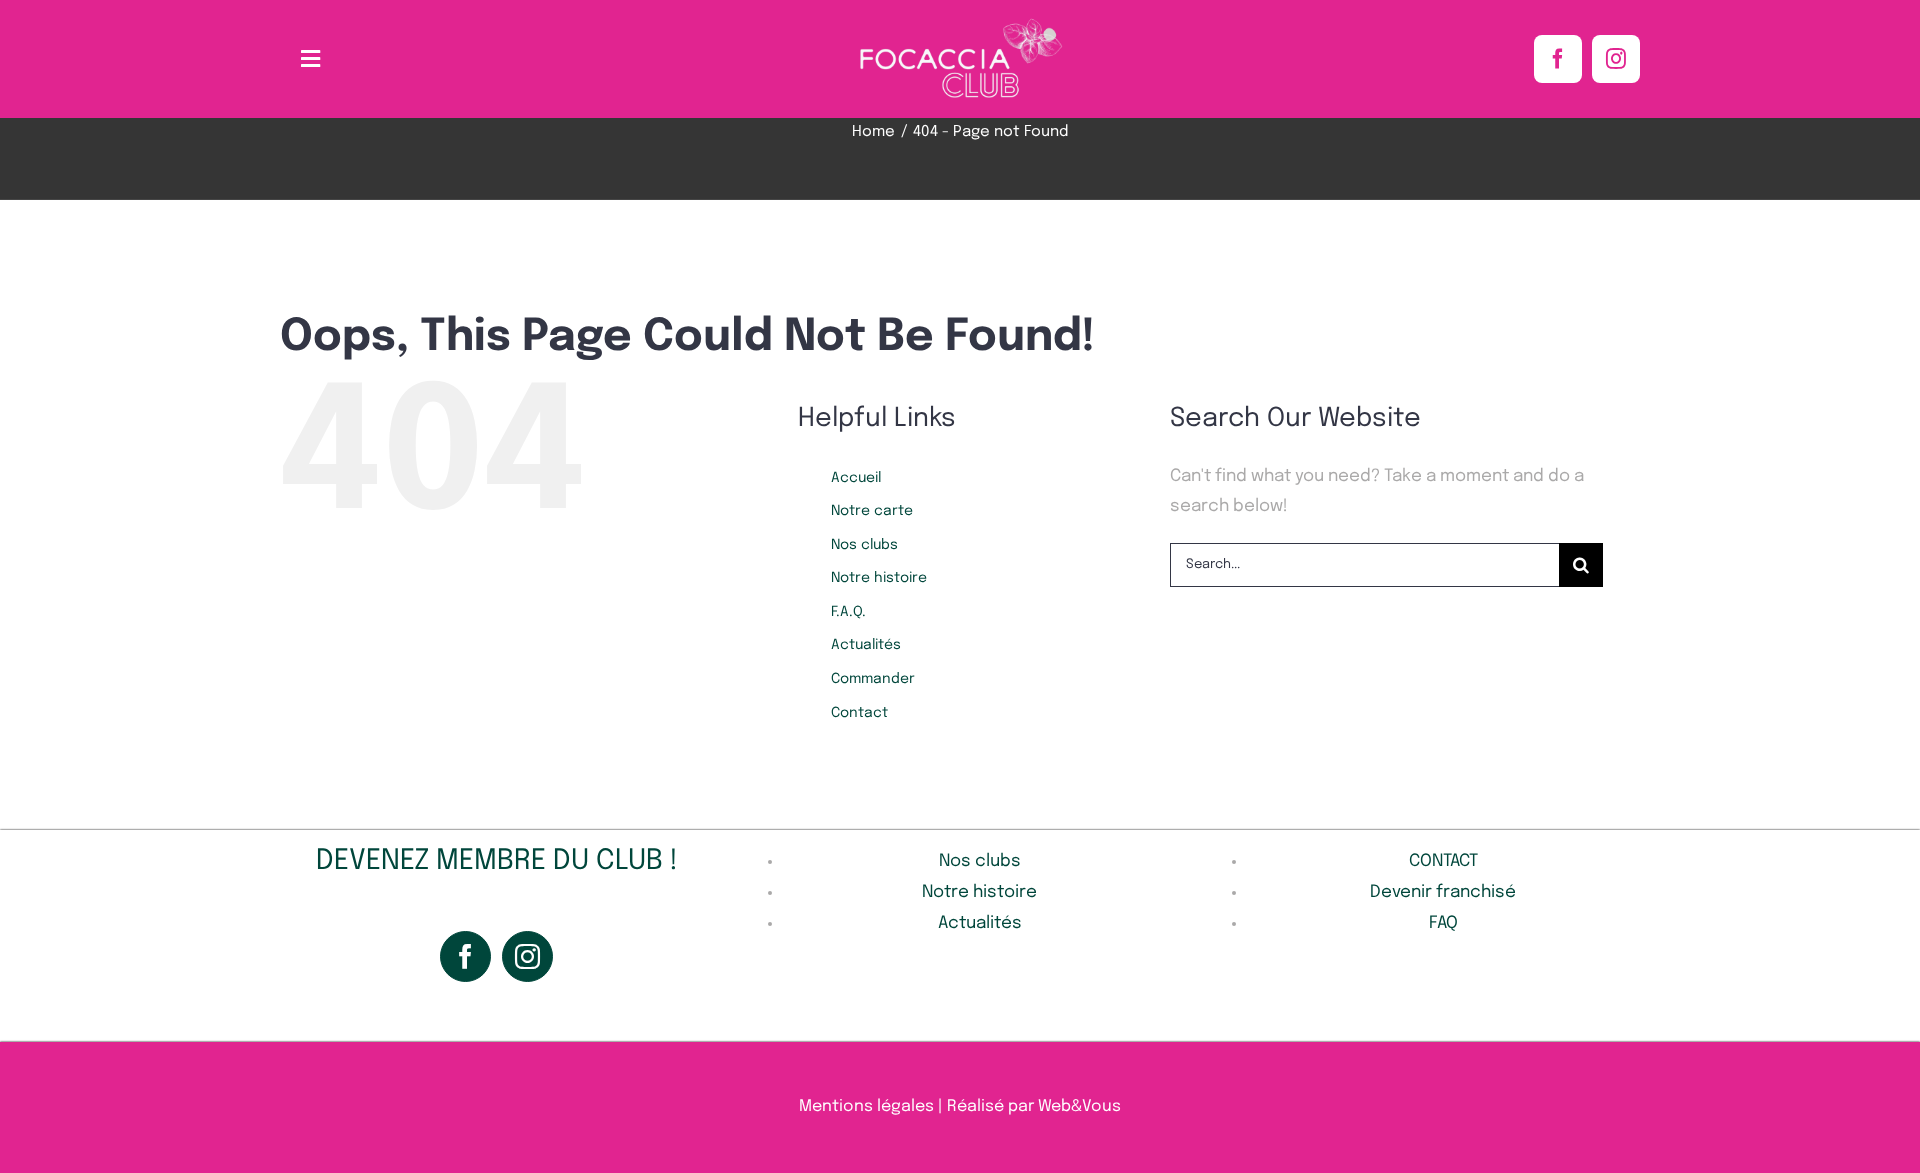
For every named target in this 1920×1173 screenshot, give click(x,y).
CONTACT (1443, 861)
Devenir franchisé (1443, 892)
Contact (859, 713)
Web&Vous (1079, 1106)
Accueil (856, 478)
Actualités (866, 645)
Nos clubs (864, 545)
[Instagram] (527, 956)
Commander (873, 679)
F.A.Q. (848, 612)
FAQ (1443, 923)
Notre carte (872, 511)
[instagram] (1616, 59)
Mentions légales (866, 1106)
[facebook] (1558, 59)
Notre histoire (879, 578)
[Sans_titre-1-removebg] (960, 23)
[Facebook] (465, 956)
